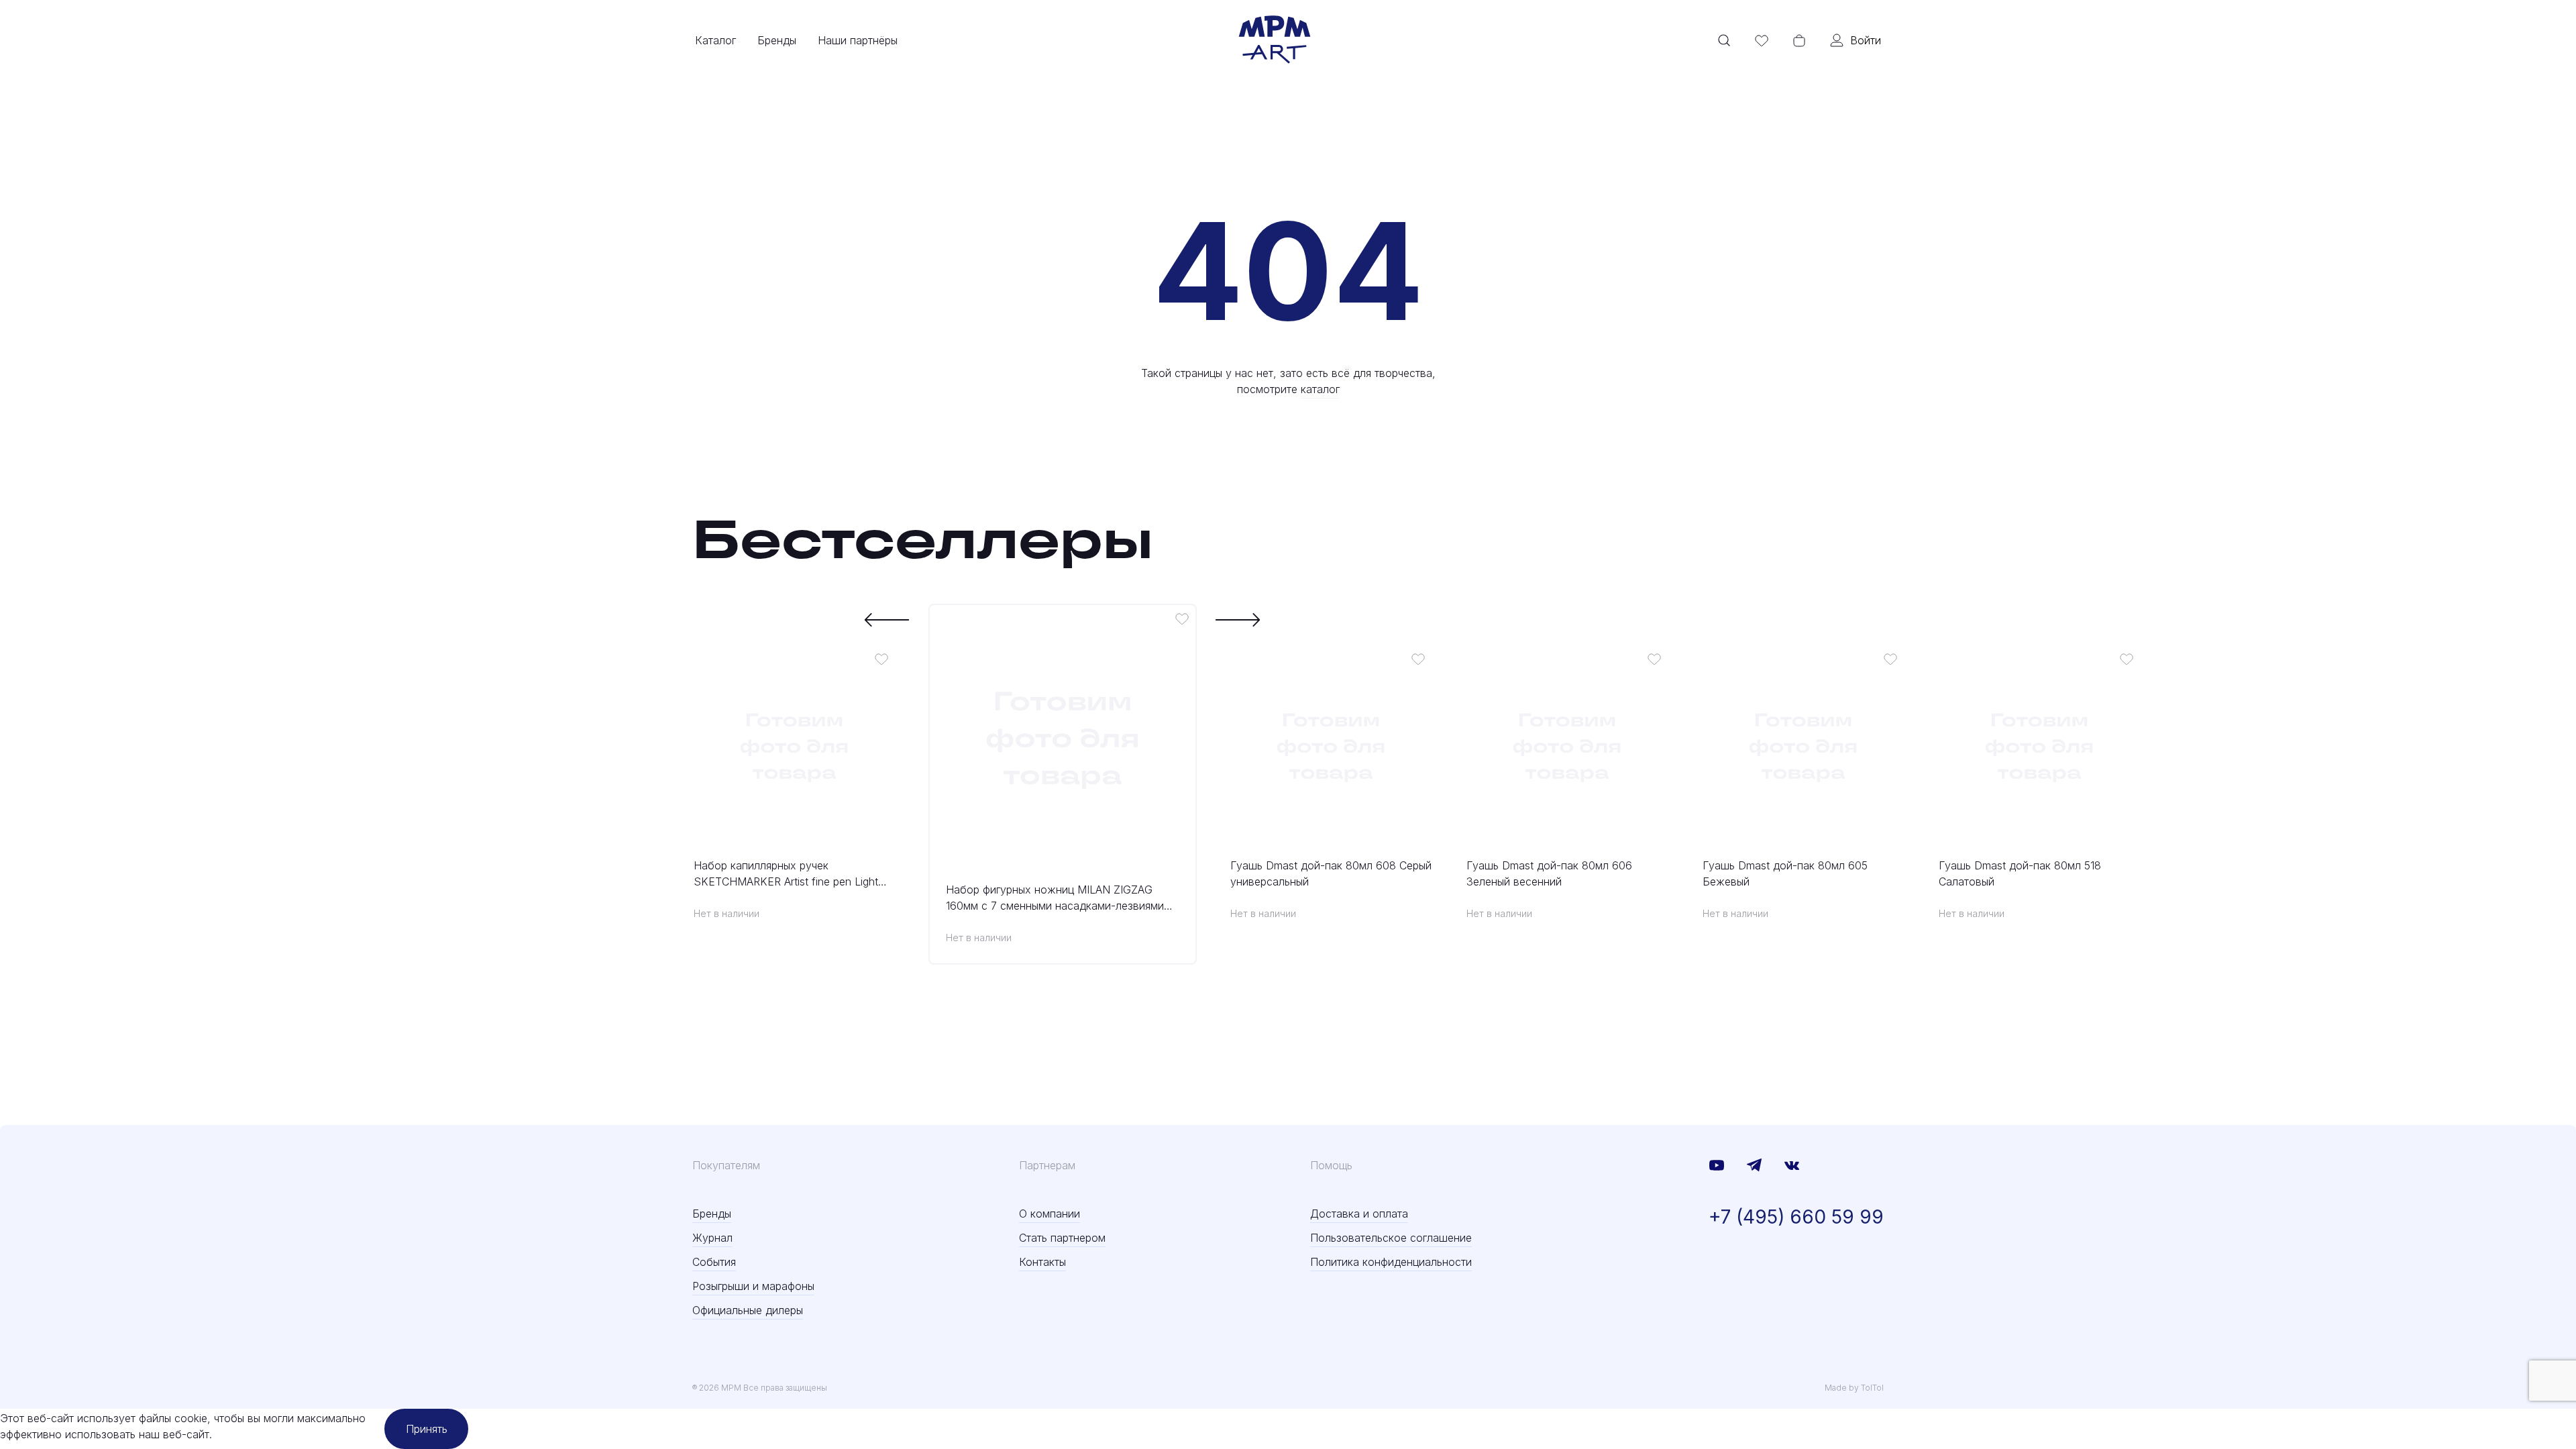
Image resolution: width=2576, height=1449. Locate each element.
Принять (427, 1429)
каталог (1320, 389)
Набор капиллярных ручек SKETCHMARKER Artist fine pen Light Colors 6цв (786, 874)
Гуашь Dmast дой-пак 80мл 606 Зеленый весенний (1549, 873)
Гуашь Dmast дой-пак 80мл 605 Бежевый (1785, 873)
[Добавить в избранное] (881, 659)
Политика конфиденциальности (1391, 1262)
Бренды (777, 40)
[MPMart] (1275, 40)
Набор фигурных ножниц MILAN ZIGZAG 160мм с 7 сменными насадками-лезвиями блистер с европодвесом (1055, 898)
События (714, 1262)
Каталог (715, 40)
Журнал (712, 1238)
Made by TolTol (1854, 1388)
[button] (887, 620)
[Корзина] (1799, 40)
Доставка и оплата (1359, 1214)
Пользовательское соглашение (1391, 1238)
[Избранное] (1762, 40)
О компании (1050, 1214)
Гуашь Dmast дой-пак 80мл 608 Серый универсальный (1331, 873)
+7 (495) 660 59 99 (1796, 1217)
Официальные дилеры (748, 1310)
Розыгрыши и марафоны (753, 1286)
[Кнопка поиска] (1724, 40)
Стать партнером (1062, 1238)
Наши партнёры (858, 40)
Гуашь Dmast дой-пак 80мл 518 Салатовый (2020, 873)
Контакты (1042, 1262)
